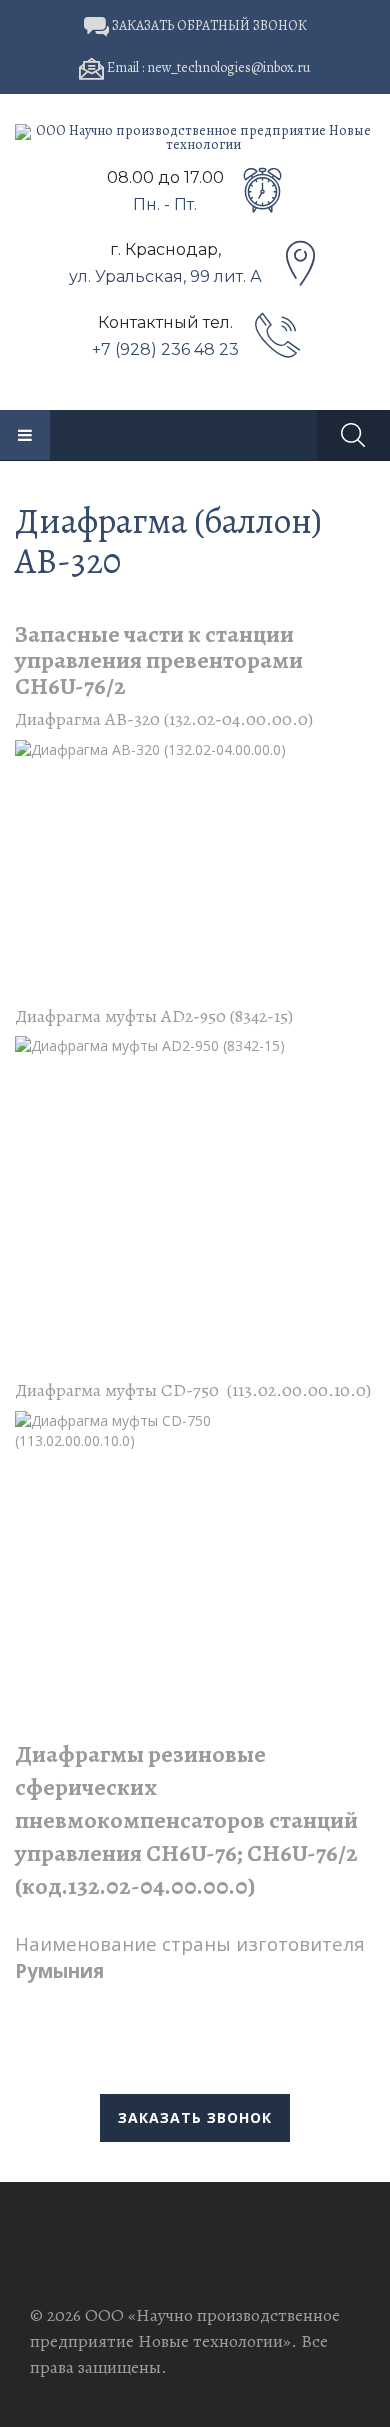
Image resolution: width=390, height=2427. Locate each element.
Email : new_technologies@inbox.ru (207, 67)
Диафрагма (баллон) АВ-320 (168, 540)
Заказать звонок (195, 2117)
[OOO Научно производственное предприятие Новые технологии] (195, 138)
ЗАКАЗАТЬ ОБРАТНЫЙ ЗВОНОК (208, 25)
